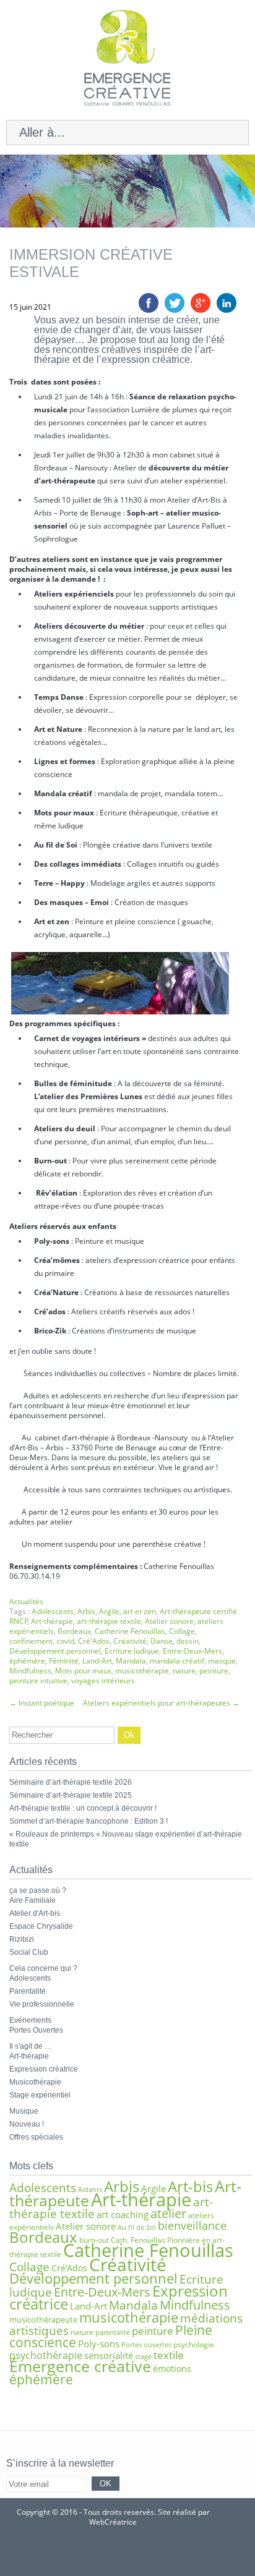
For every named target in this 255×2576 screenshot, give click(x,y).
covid (65, 1641)
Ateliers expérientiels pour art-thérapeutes (161, 1703)
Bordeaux (74, 1631)
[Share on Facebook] (149, 310)
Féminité (64, 1661)
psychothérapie (46, 2355)
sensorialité (109, 2355)
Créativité (130, 1641)
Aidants (90, 2190)
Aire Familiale (32, 1900)
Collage (182, 1631)
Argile (109, 1611)
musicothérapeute (43, 2319)
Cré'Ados (94, 1641)
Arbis (86, 1611)
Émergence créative (80, 2366)
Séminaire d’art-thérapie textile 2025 (71, 1795)
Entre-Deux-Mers (192, 1651)
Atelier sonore (169, 1621)
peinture (214, 1671)
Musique (24, 2111)
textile (169, 2355)
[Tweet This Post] (175, 310)
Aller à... (42, 132)
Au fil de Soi (137, 2227)
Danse (162, 1641)
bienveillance (192, 2225)
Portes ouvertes (146, 2345)
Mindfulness (30, 1671)
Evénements (30, 2020)
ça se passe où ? (38, 1890)
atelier (168, 2213)
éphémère (27, 1661)
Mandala (131, 1661)
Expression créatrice (44, 2069)
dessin (188, 1641)
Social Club (29, 1952)
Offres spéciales (36, 2137)
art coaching (123, 2214)
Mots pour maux (83, 1671)
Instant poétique (42, 1703)
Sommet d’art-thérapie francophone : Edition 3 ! (89, 1821)
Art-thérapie (52, 1621)
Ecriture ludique (132, 1651)
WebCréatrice (113, 2522)
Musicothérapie (35, 2082)
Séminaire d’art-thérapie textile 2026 (71, 1782)
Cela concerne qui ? (43, 1968)
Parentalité (28, 1991)
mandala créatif (177, 1661)
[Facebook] (145, 2552)
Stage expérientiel (40, 2095)
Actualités (26, 1601)
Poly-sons (99, 2344)
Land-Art (97, 1661)
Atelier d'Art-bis (35, 1913)
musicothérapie (142, 1671)
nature (184, 1671)
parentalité (113, 2332)
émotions (172, 2369)
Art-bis (190, 2186)
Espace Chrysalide (41, 1926)
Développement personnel (55, 1651)
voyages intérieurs (103, 1681)
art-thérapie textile (109, 1621)
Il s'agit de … (31, 2046)
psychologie (194, 2344)
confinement (31, 1641)
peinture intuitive (38, 1681)
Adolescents (53, 1611)
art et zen (140, 1611)
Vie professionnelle (42, 2004)
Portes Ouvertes (36, 2030)
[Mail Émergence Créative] (109, 2552)
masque (222, 1661)
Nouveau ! (27, 2124)
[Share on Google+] (201, 310)
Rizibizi (22, 1939)
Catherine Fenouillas (130, 1631)
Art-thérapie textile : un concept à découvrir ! (83, 1808)
